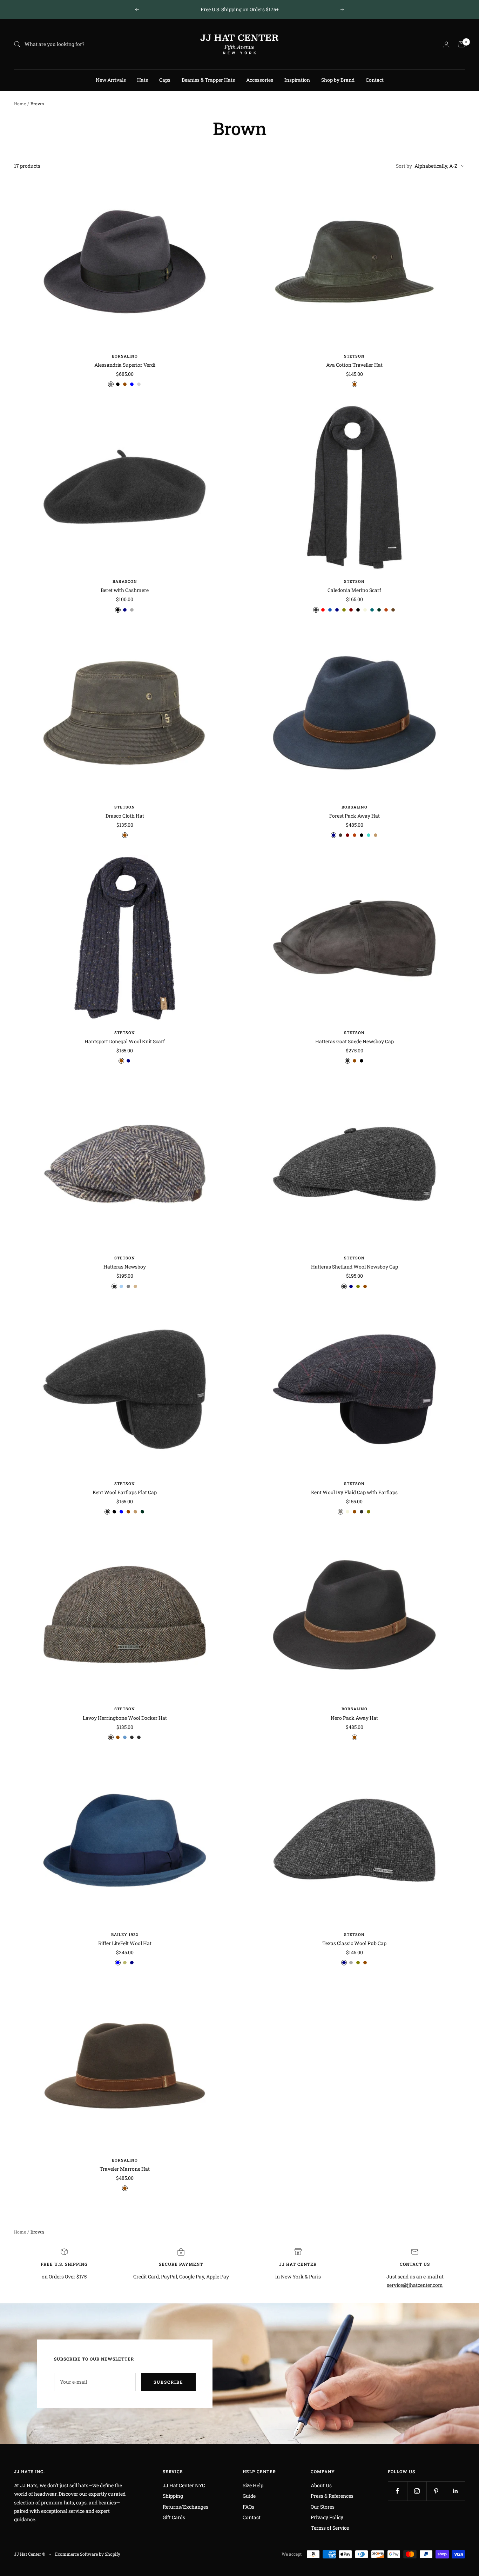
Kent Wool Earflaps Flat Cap (125, 1492)
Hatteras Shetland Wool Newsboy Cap (355, 1267)
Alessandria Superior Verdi (125, 365)
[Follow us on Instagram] (417, 2491)
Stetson (354, 356)
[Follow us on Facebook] (397, 2491)
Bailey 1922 (125, 1934)
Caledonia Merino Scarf (354, 590)
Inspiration (297, 80)
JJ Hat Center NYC (184, 2485)
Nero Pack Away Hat (354, 1718)
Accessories (260, 80)
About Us (321, 2485)
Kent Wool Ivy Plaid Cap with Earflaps (354, 1492)
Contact (375, 80)
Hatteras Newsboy (125, 1267)
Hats (143, 80)
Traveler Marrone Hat (125, 2169)
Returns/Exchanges (185, 2507)
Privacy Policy (327, 2517)
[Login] (446, 44)
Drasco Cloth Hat (125, 816)
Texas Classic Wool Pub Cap (354, 1943)
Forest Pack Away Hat (355, 816)
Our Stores (323, 2507)
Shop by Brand (338, 80)
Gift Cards (174, 2517)
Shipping (173, 2496)
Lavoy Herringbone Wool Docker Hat (125, 1718)
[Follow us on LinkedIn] (455, 2491)
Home (20, 104)
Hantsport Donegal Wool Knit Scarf (125, 1041)
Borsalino (125, 356)
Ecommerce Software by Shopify (88, 2554)
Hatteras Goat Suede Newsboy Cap (355, 1041)
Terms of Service (330, 2528)
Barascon (125, 581)
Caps (165, 80)
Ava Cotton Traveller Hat (354, 365)
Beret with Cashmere (125, 590)
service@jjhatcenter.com (415, 2285)
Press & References (332, 2496)
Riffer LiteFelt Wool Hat (125, 1943)
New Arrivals (111, 80)
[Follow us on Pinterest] (436, 2491)
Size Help (253, 2485)
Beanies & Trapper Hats (208, 80)
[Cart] (461, 44)
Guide (249, 2496)
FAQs (248, 2507)
